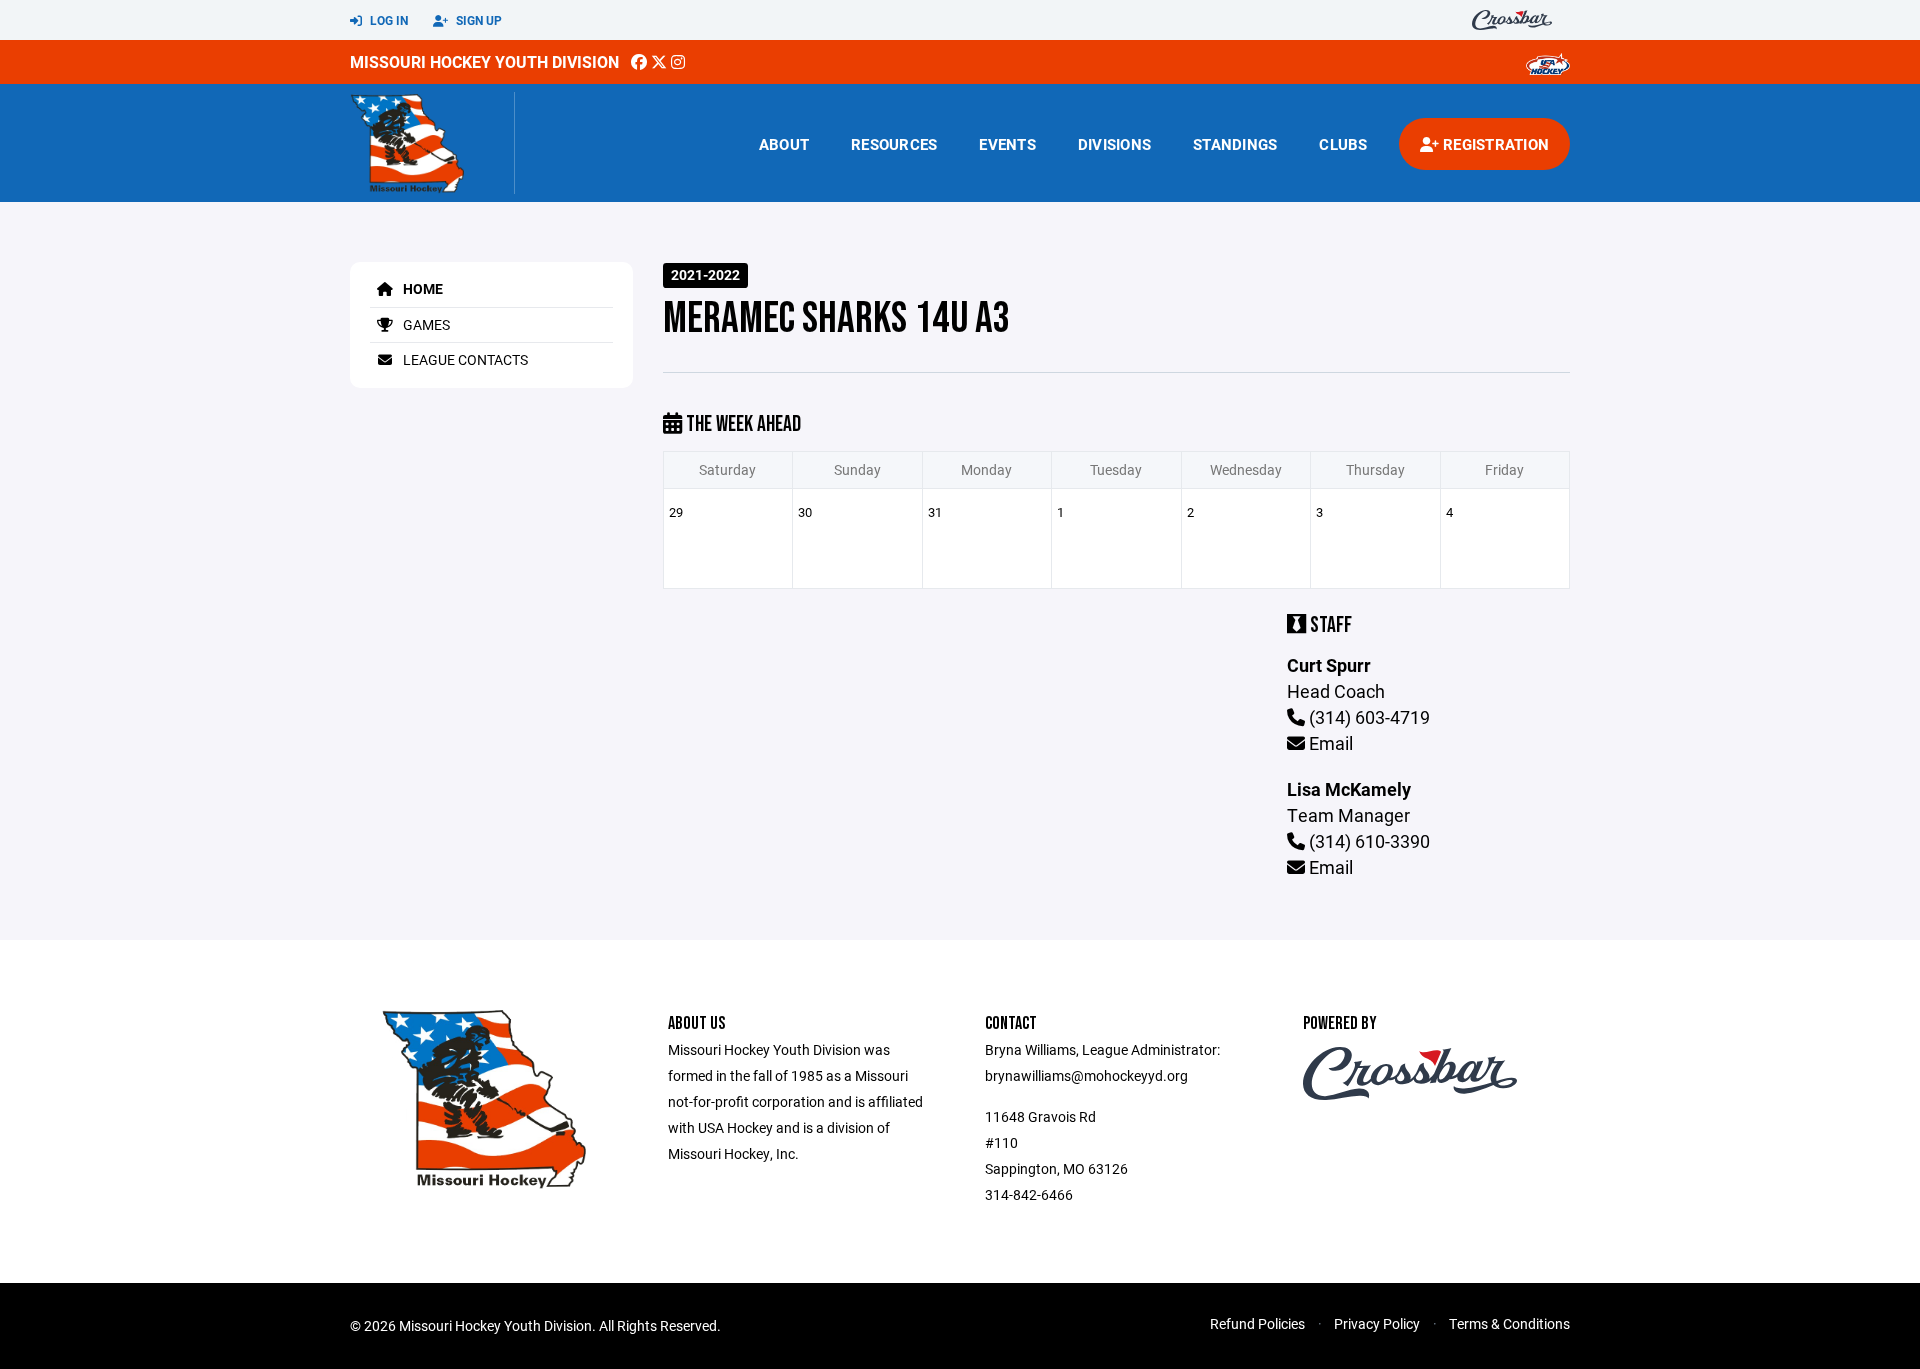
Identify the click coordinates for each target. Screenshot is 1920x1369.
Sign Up (477, 20)
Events (1007, 144)
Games (425, 324)
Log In (387, 20)
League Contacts (464, 359)
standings (1235, 144)
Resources (894, 144)
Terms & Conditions (1509, 1323)
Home (421, 288)
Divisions (1114, 144)
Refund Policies (1257, 1323)
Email (1329, 743)
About (784, 144)
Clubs (1343, 144)
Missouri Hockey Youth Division (484, 61)
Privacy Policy (1377, 1323)
